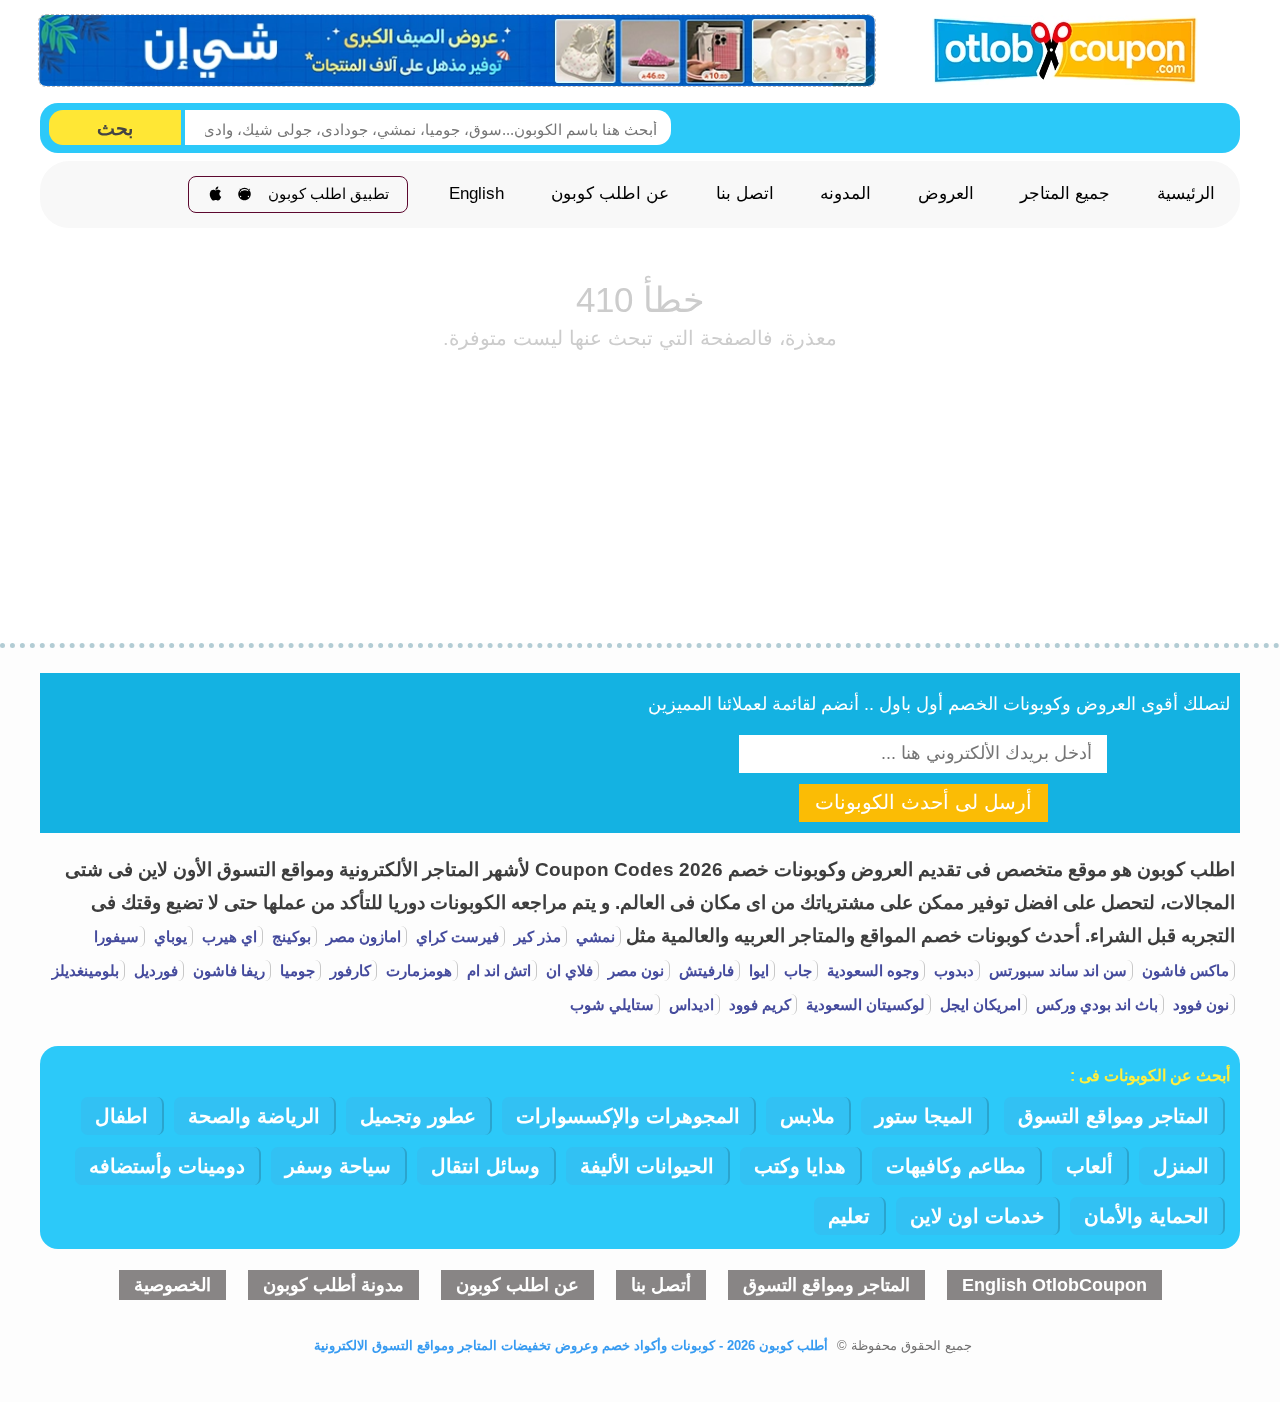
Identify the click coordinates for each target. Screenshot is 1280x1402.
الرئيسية (1186, 194)
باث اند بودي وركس (1095, 1004)
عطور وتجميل (418, 1116)
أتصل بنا (661, 1285)
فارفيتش (704, 970)
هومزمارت (417, 970)
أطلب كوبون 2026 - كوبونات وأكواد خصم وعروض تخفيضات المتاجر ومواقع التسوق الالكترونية (571, 1345)
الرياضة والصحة (254, 1116)
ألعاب (1089, 1166)
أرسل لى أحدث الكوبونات (923, 802)
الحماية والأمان (1146, 1216)
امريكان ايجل (978, 1004)
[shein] (458, 51)
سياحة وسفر (338, 1166)
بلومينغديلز (85, 970)
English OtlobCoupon (1054, 1285)
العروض (946, 194)
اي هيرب (227, 936)
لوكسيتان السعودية (863, 1004)
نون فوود (1199, 1004)
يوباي (168, 936)
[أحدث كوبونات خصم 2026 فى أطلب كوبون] (1058, 47)
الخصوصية (172, 1285)
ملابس (807, 1116)
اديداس (689, 1004)
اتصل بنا (745, 194)
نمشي (593, 936)
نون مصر (634, 970)
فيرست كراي (455, 936)
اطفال (121, 1116)
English (476, 194)
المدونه (845, 194)
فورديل (154, 970)
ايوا (757, 970)
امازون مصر (361, 936)
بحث (115, 128)
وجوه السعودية (871, 970)
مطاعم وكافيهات (956, 1166)
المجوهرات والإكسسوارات (628, 1116)
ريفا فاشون (227, 970)
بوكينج (289, 936)
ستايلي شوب (612, 1004)
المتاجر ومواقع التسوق (1113, 1116)
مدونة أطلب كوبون (333, 1285)
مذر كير (535, 936)
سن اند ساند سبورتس (1056, 970)
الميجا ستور (924, 1116)
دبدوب (952, 970)
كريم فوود (758, 1004)
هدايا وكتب (800, 1166)
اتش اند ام (497, 970)
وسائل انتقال (485, 1166)
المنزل (1181, 1166)
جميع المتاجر (1065, 194)
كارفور (348, 970)
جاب (796, 970)
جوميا (295, 970)
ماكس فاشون (1183, 970)
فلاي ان (567, 970)
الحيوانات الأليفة (647, 1166)
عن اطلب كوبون (610, 194)
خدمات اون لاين (977, 1216)
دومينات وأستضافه (167, 1166)
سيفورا (116, 936)
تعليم (849, 1216)
